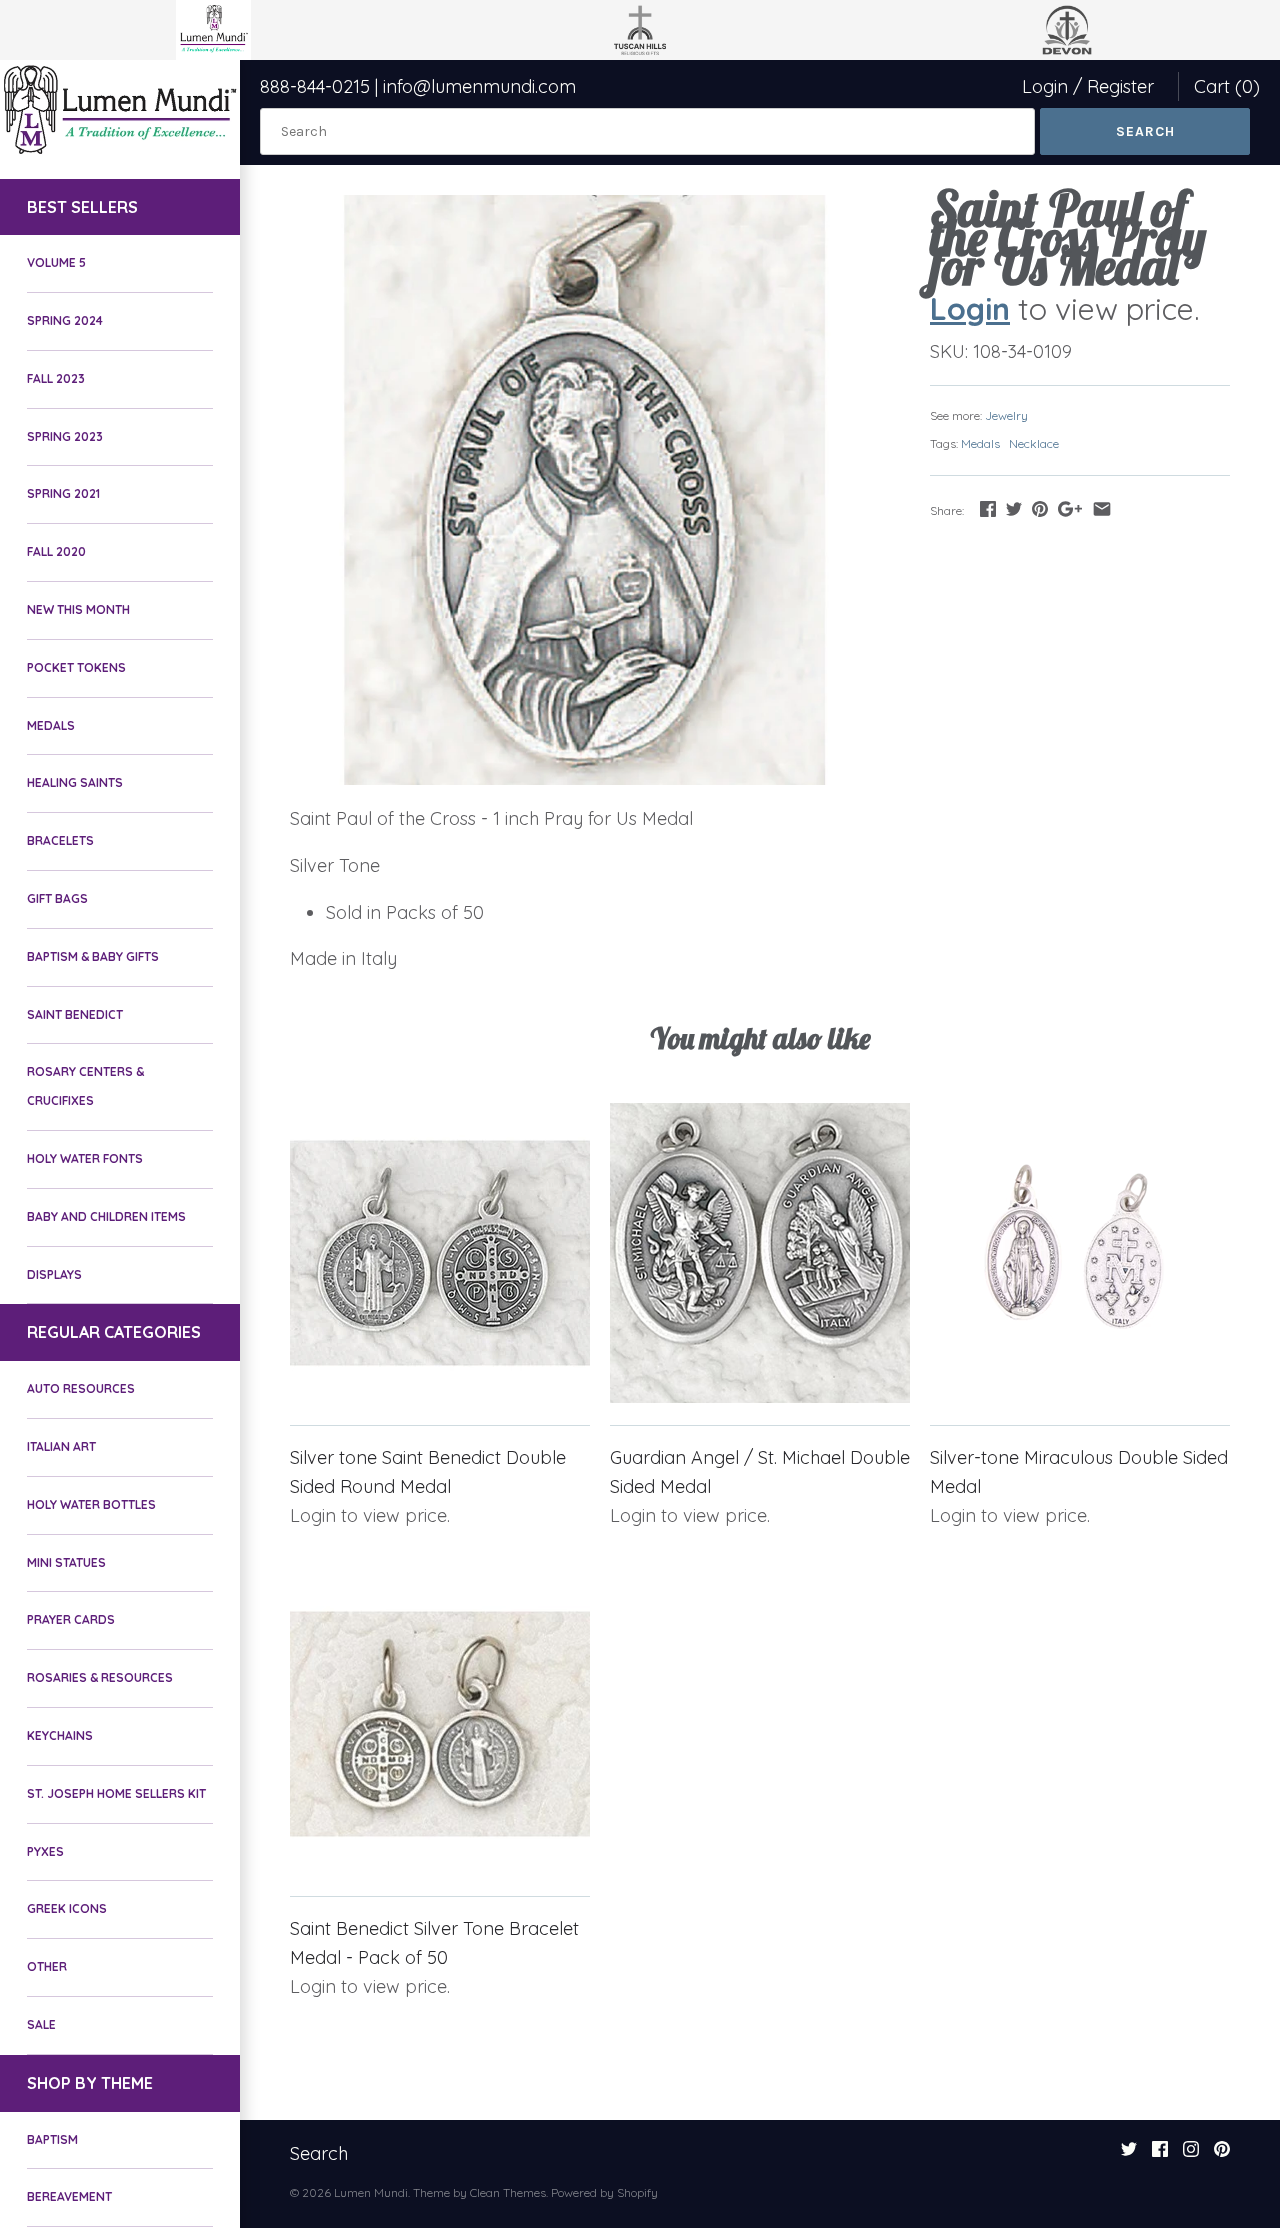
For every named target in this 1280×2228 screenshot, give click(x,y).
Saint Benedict (75, 1014)
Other (47, 1966)
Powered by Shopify (604, 2192)
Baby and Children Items (106, 1216)
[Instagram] (1191, 2155)
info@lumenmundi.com (479, 86)
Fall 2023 (56, 378)
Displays (54, 1274)
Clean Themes (508, 2192)
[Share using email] (1102, 508)
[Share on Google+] (1070, 508)
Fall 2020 (56, 551)
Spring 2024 (65, 320)
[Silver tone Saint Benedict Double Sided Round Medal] (440, 1253)
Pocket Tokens (76, 667)
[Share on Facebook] (988, 508)
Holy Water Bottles (91, 1504)
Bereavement (69, 2196)
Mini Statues (66, 1562)
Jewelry (1006, 415)
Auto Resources (81, 1388)
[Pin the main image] (1040, 508)
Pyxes (45, 1851)
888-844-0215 (315, 86)
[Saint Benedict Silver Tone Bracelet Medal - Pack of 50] (440, 1724)
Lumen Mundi (371, 2192)
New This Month (78, 609)
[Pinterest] (1222, 2155)
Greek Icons (67, 1908)
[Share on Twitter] (1014, 508)
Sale (41, 2024)
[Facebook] (1160, 2155)
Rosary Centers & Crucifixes (85, 1086)
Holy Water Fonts (85, 1158)
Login (1045, 86)
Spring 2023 (65, 436)
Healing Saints (75, 782)
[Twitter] (1129, 2155)
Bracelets (60, 840)
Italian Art (61, 1446)
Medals (51, 725)
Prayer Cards (71, 1619)
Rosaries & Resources (100, 1677)
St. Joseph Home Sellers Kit (116, 1793)
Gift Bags (57, 898)
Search (319, 2153)
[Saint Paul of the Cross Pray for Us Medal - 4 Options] (585, 490)
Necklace (1034, 443)
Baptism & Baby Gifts (93, 956)
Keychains (60, 1735)
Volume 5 (56, 262)
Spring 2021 (63, 493)
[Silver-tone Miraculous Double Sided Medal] (1080, 1253)
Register (1120, 86)
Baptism (52, 2139)
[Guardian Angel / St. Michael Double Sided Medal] (760, 1253)
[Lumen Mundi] (120, 109)
